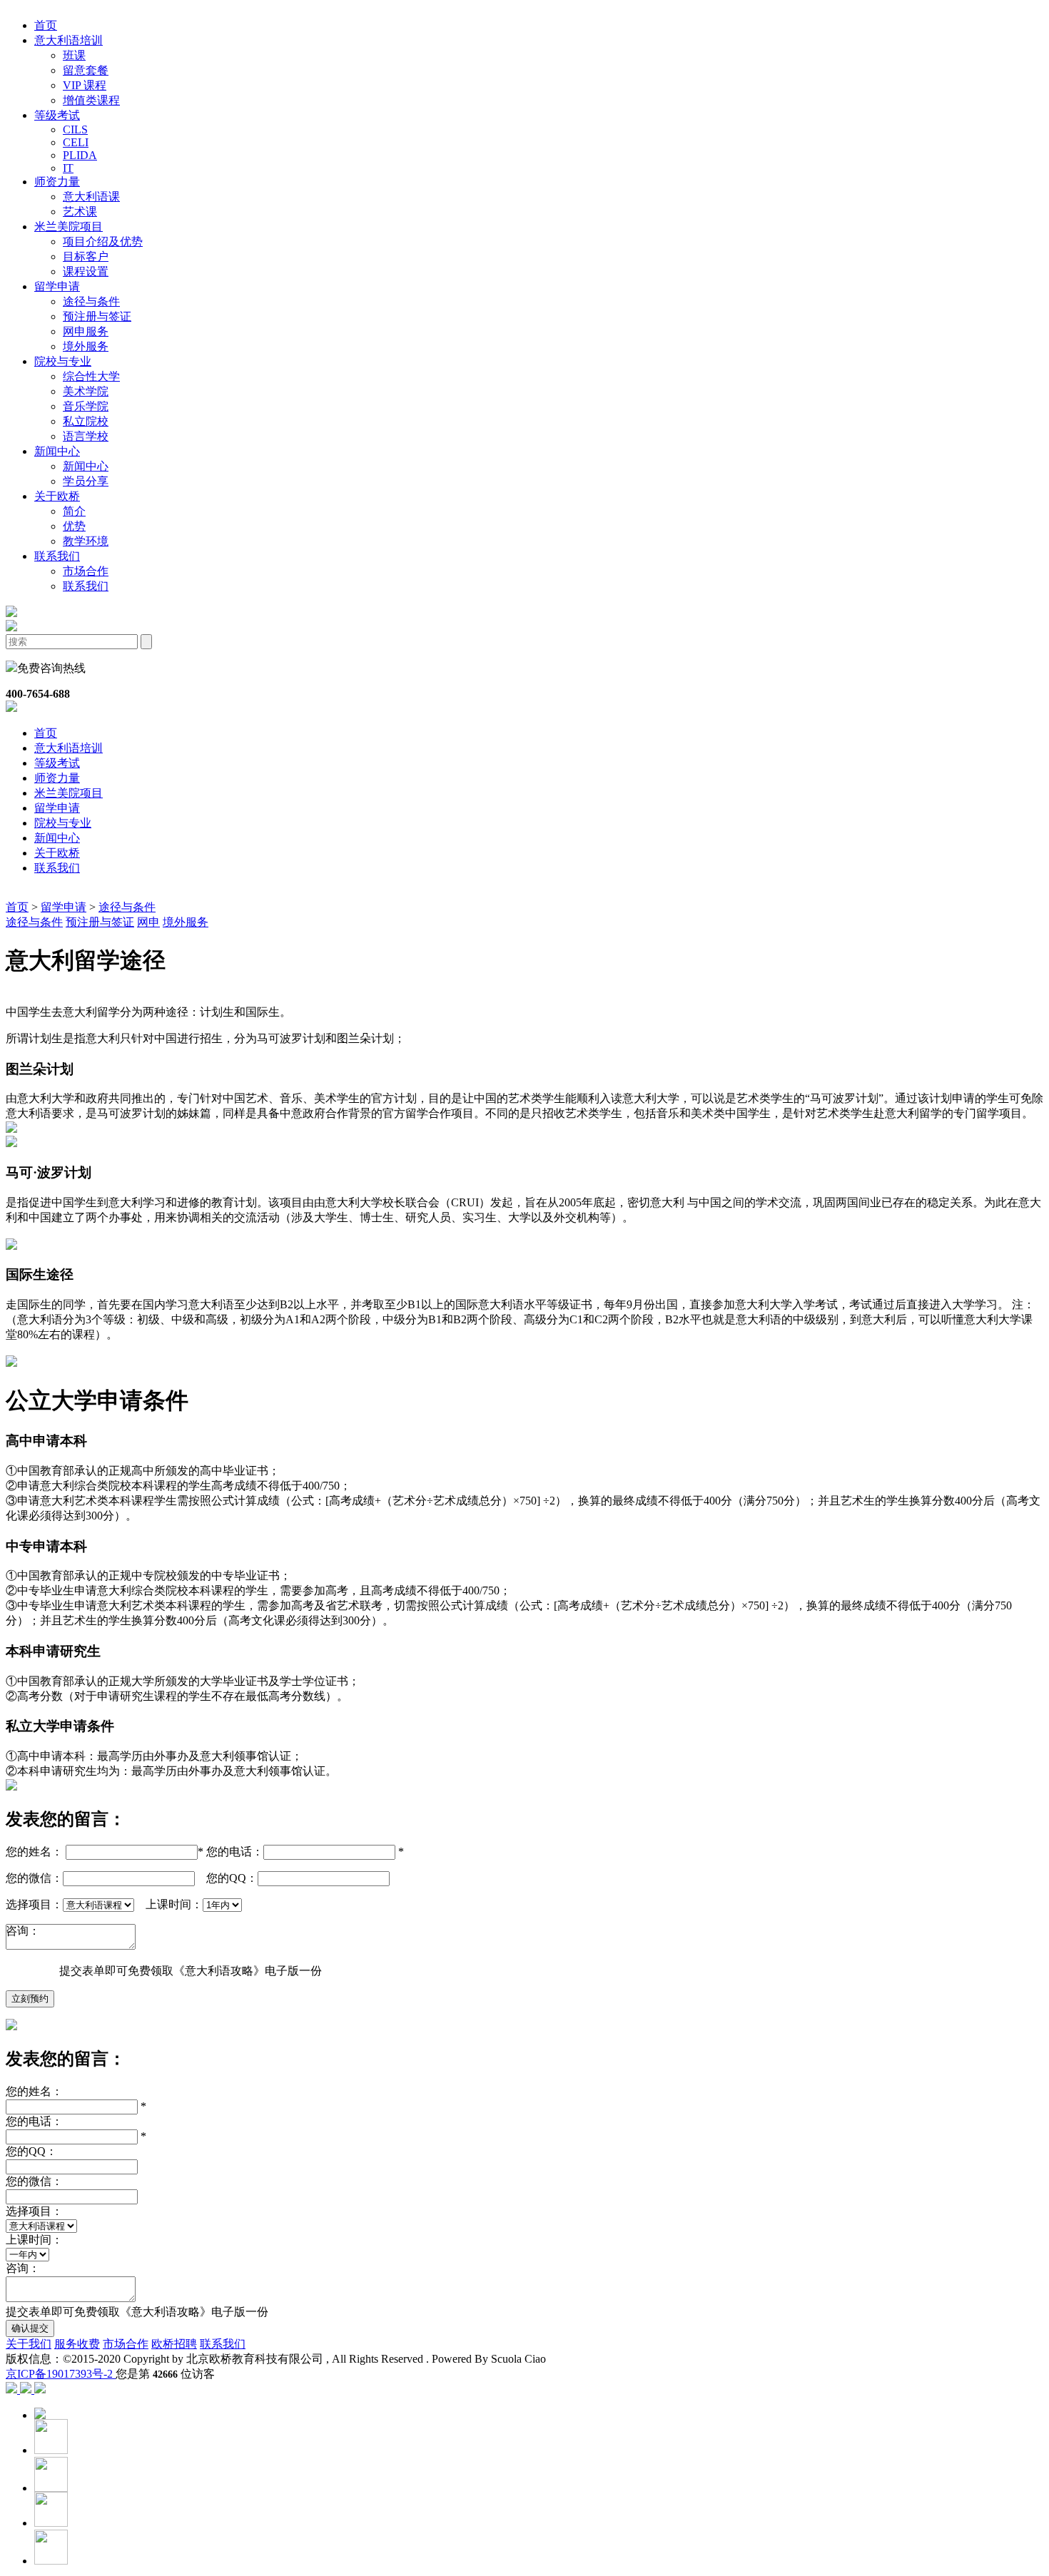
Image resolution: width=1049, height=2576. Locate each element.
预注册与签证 (97, 316)
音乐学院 (86, 406)
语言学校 (86, 436)
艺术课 (80, 212)
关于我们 (29, 2344)
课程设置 (86, 271)
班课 (74, 55)
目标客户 (86, 256)
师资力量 (57, 778)
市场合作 (86, 571)
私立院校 (86, 421)
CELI (76, 142)
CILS (75, 129)
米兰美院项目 (69, 793)
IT (68, 168)
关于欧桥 (57, 853)
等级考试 (57, 763)
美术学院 (86, 391)
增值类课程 (91, 100)
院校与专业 (63, 823)
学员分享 (86, 481)
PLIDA (80, 155)
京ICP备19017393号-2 (61, 2374)
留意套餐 (86, 70)
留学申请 (57, 808)
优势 (74, 526)
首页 (46, 25)
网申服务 (86, 331)
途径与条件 (91, 301)
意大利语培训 (69, 748)
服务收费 (77, 2344)
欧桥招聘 (174, 2344)
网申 (148, 922)
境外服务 (86, 346)
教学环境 (86, 541)
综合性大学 (91, 376)
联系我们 (86, 586)
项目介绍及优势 (103, 241)
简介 (74, 511)
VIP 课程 (85, 85)
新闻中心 (86, 466)
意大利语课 (91, 197)
